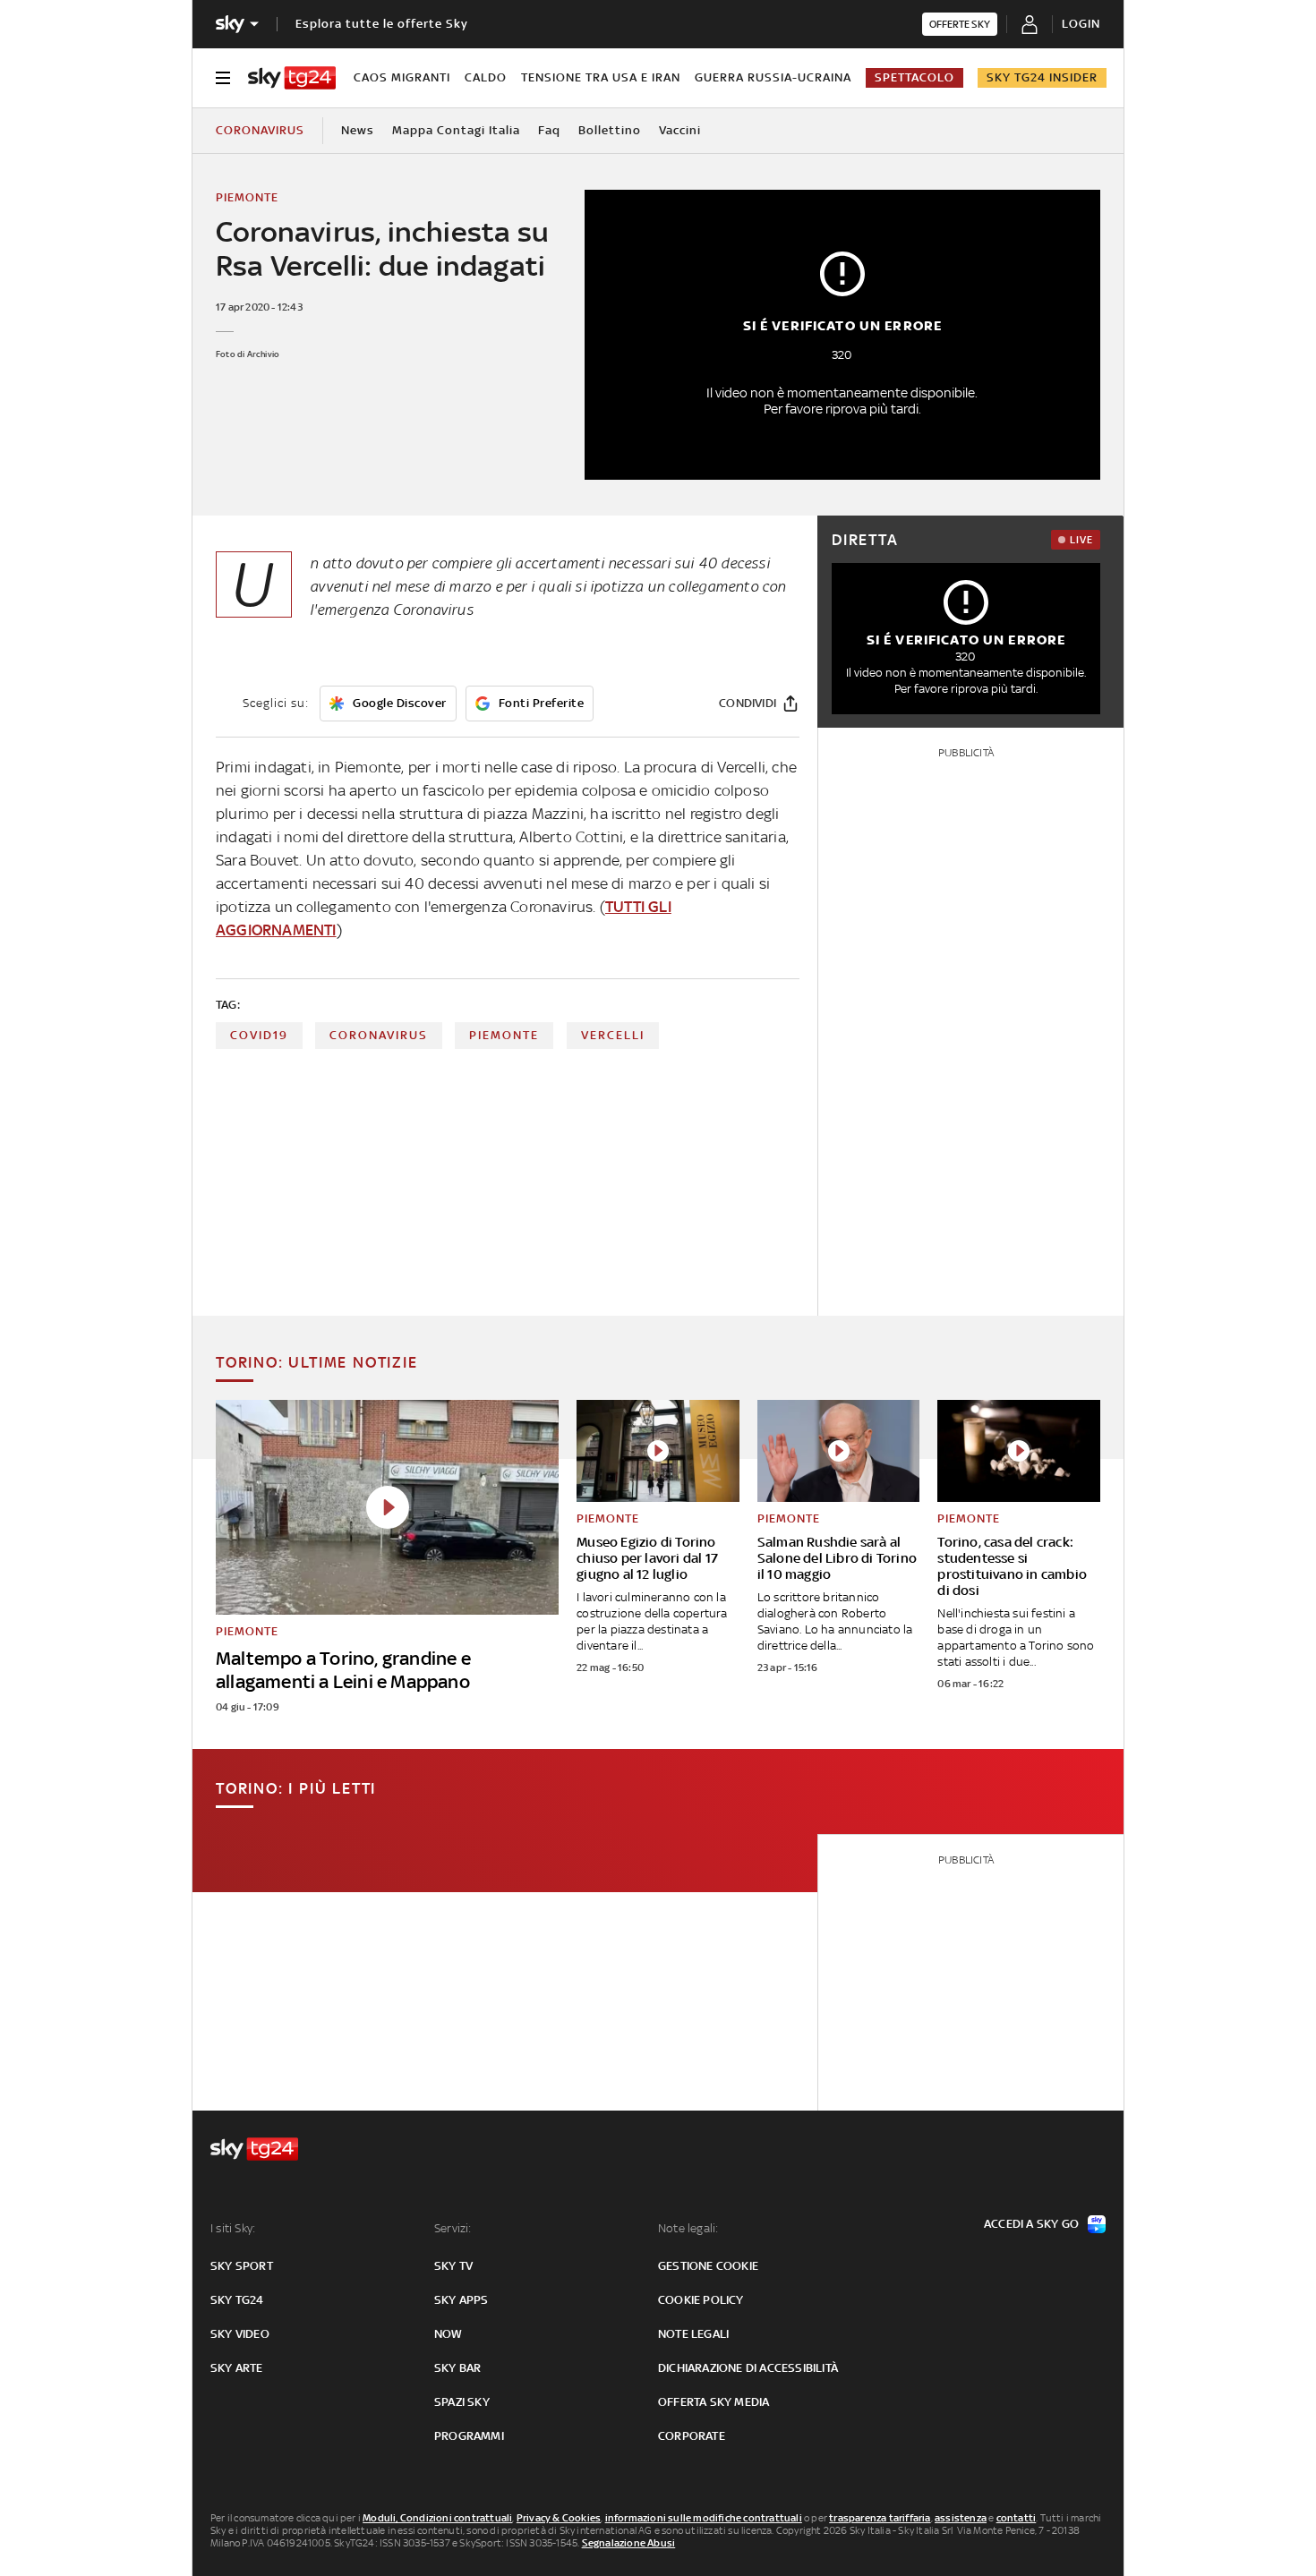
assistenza (961, 2518)
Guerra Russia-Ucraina (773, 77)
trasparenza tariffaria (880, 2518)
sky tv (453, 2266)
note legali (693, 2334)
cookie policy (701, 2300)
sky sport (242, 2266)
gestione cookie (708, 2266)
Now (449, 2334)
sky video (240, 2334)
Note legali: (688, 2228)
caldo (486, 77)
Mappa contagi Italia (456, 130)
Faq (549, 130)
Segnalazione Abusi (629, 2543)
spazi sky (462, 2402)
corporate (692, 2436)
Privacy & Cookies (559, 2518)
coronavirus (379, 1035)
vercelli (613, 1035)
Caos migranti (402, 77)
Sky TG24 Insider (1042, 77)
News (358, 130)
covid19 (259, 1035)
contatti (1017, 2518)
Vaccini (680, 130)
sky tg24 (237, 2300)
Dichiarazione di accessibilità (748, 2368)
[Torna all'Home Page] (292, 78)
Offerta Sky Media (714, 2402)
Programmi (469, 2436)
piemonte (504, 1035)
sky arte (237, 2368)
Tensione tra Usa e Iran (601, 77)
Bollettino (610, 130)
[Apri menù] (223, 78)
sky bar (457, 2368)
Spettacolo (914, 77)
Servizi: (453, 2228)
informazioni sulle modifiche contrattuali (704, 2518)
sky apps (461, 2300)
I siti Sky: (233, 2228)
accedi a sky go (1031, 2224)
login (1081, 24)
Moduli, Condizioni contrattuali (437, 2518)
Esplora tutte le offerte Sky (382, 24)
